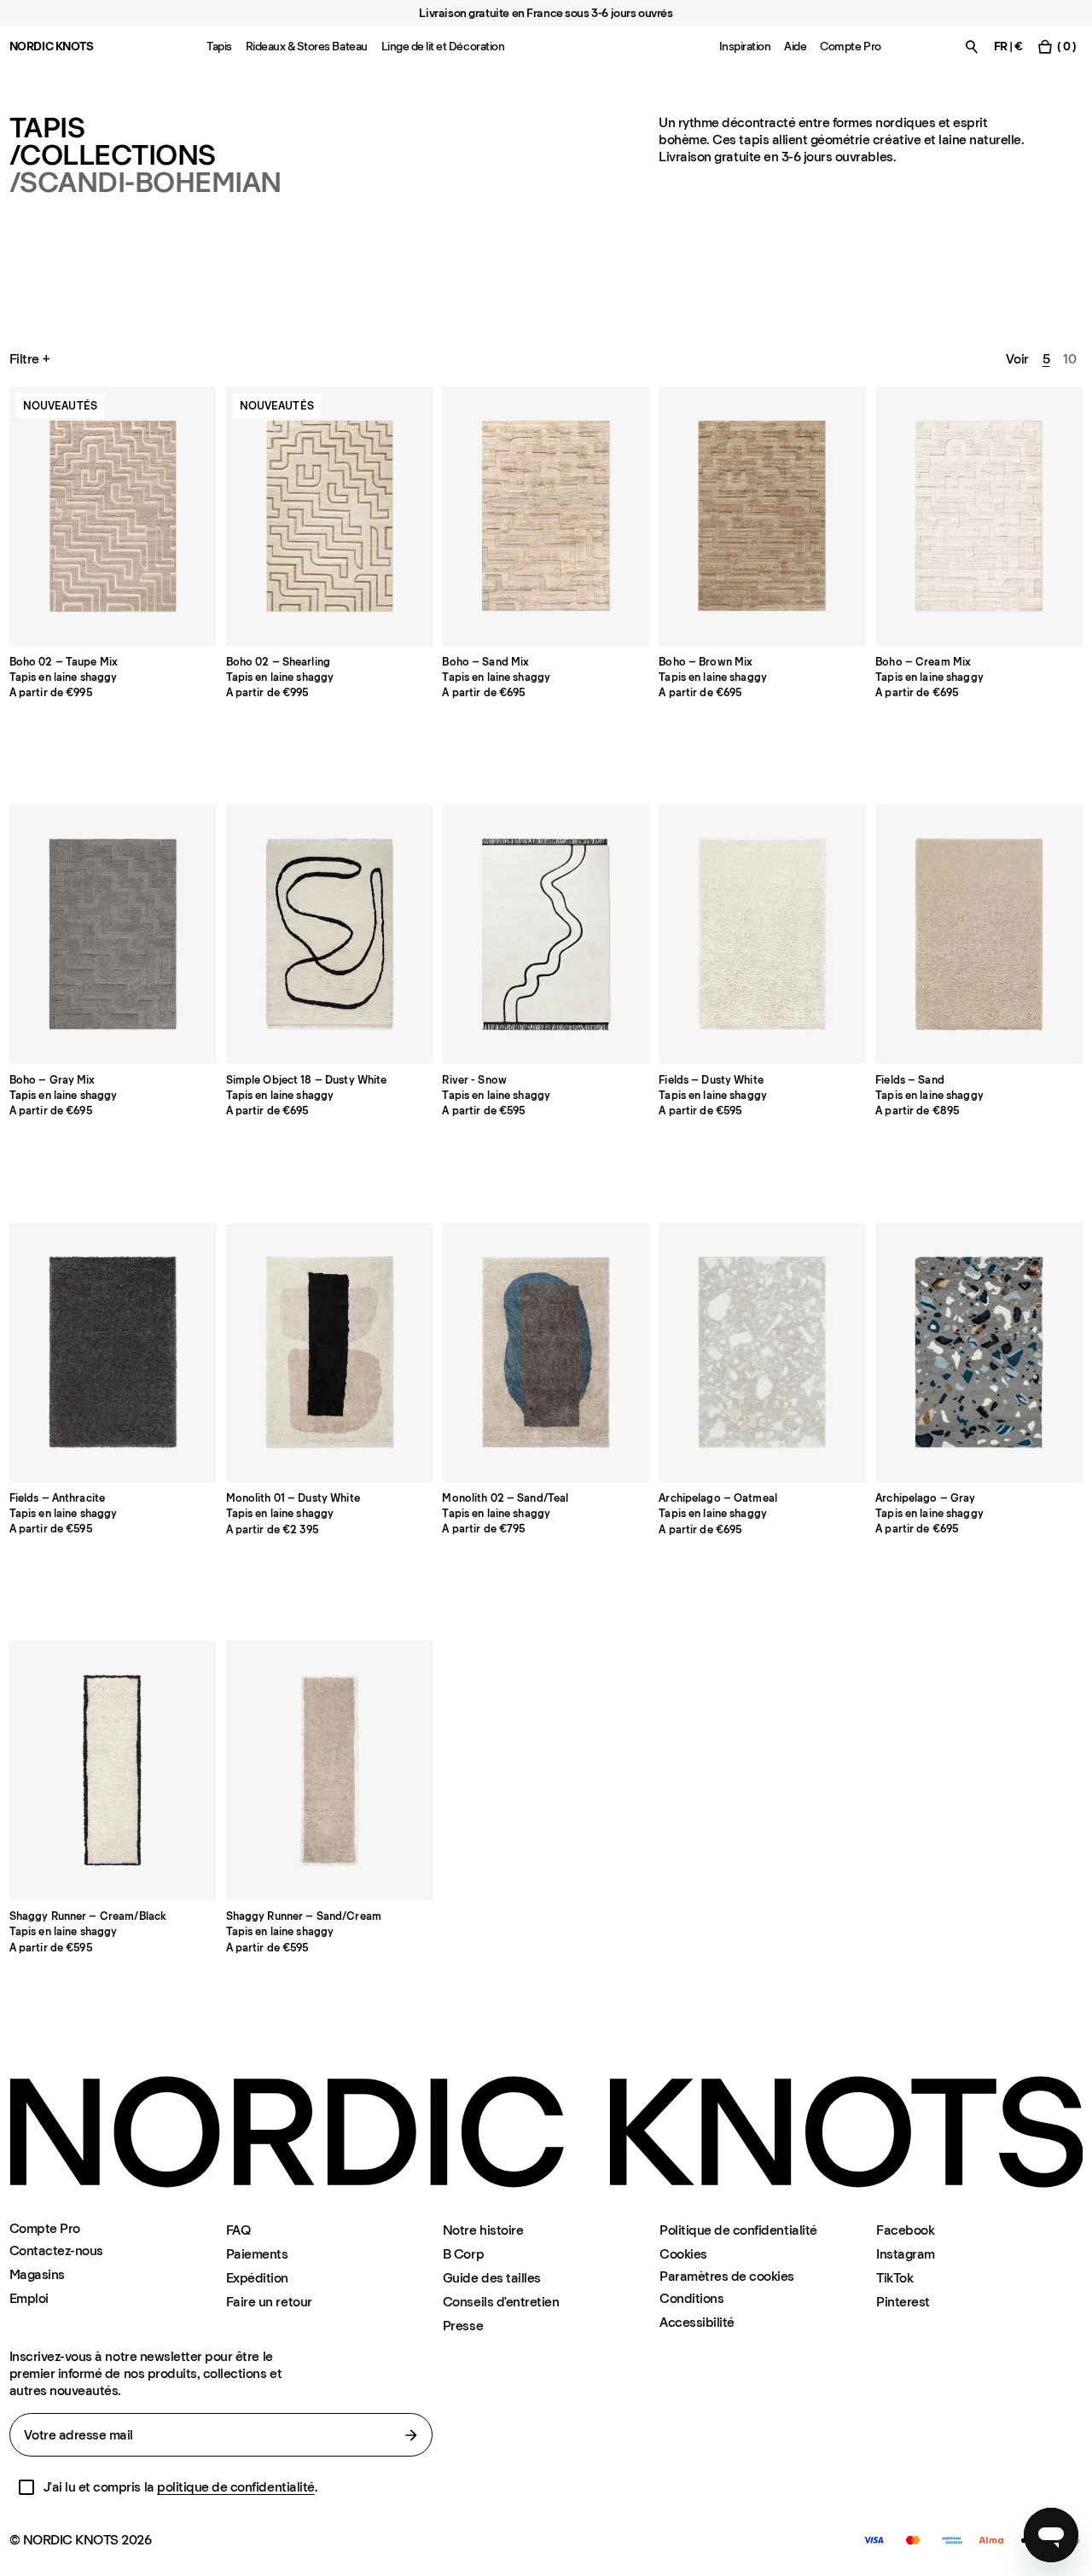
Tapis (219, 47)
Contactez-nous (56, 2250)
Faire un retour (269, 2302)
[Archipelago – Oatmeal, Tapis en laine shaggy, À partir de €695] (762, 1352)
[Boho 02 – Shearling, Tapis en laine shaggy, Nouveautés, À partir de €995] (330, 516)
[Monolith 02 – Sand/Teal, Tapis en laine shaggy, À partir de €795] (546, 1352)
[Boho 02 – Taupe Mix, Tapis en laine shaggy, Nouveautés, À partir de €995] (113, 516)
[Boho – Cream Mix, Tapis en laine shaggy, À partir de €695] (979, 516)
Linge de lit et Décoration (443, 47)
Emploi (29, 2298)
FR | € (1008, 47)
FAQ (238, 2230)
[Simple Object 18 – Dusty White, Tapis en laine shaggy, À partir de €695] (330, 934)
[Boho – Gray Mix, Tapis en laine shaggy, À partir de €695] (113, 934)
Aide (795, 47)
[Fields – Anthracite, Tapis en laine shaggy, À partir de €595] (113, 1352)
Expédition (257, 2278)
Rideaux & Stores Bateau (307, 47)
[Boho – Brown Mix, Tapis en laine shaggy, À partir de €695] (762, 516)
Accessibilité (697, 2322)
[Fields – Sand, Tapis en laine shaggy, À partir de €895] (979, 934)
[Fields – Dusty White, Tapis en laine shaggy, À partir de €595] (762, 934)
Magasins (37, 2274)
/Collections (113, 155)
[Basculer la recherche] (972, 47)
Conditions (691, 2298)
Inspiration (745, 47)
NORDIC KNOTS (52, 47)
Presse (463, 2326)
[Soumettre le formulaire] (411, 2435)
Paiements (257, 2254)
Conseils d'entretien (501, 2302)
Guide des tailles (492, 2278)
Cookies (683, 2254)
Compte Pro (850, 47)
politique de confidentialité (236, 2487)
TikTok (895, 2278)
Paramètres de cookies (727, 2277)
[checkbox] (26, 2487)
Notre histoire (483, 2230)
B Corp (463, 2254)
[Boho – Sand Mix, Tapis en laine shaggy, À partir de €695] (546, 516)
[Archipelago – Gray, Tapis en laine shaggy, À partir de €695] (979, 1352)
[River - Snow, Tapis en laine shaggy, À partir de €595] (546, 934)
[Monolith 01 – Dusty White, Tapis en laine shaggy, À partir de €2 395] (330, 1352)
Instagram (906, 2254)
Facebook (905, 2230)
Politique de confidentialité (738, 2230)
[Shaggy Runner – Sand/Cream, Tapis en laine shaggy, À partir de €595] (330, 1771)
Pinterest (903, 2302)
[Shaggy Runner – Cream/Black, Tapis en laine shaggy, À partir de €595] (113, 1771)
